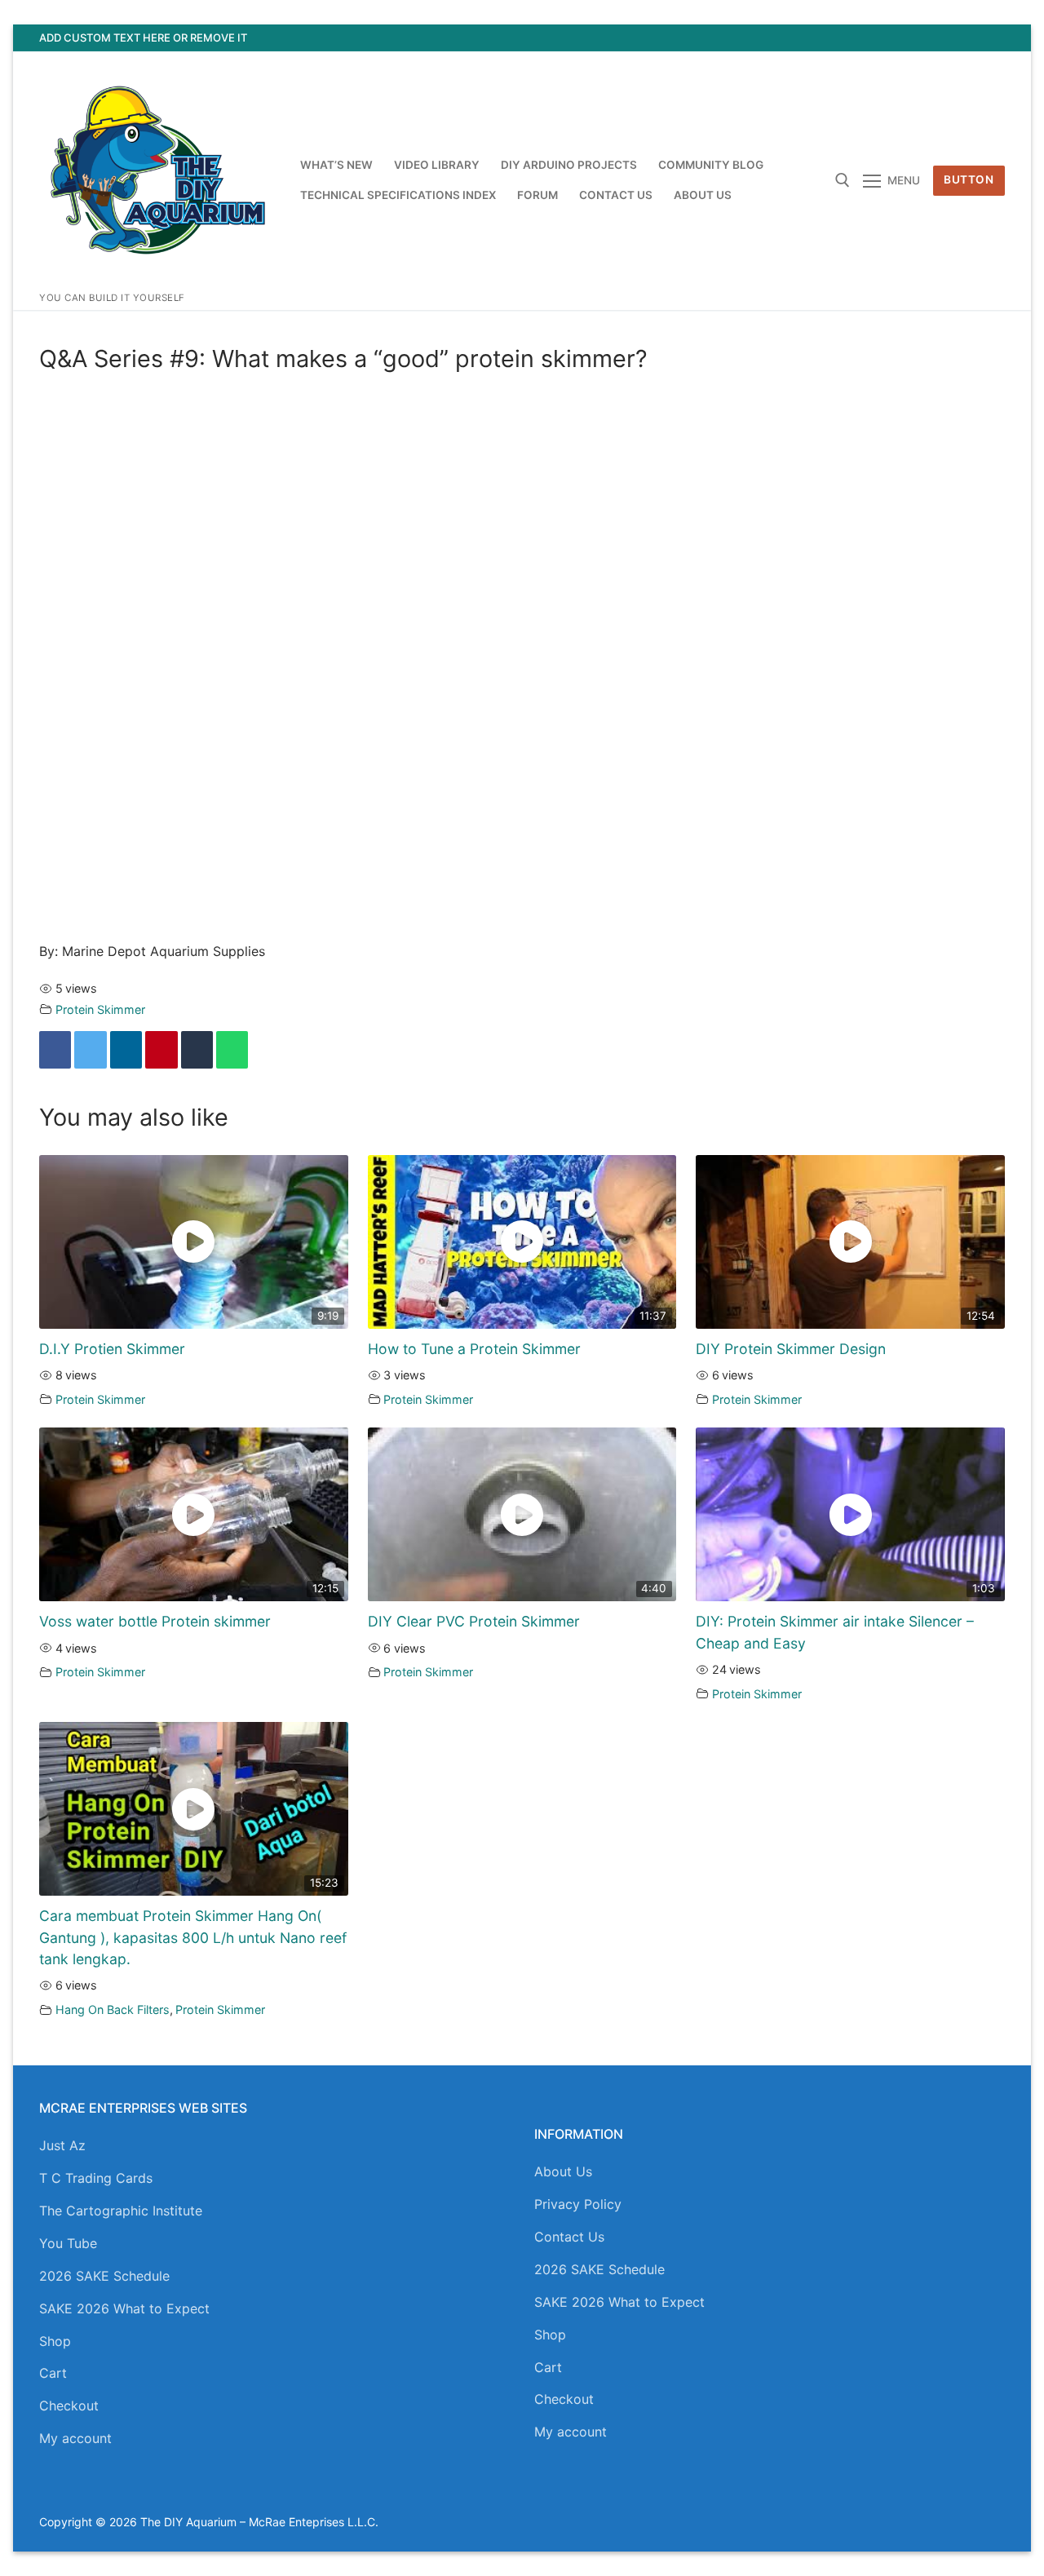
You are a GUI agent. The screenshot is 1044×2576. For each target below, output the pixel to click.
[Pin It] (161, 1050)
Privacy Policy (578, 2204)
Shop (55, 2341)
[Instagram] (963, 38)
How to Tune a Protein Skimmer (474, 1349)
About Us (563, 2171)
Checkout (69, 2406)
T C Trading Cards (96, 2178)
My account (75, 2438)
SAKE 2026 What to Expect (124, 2308)
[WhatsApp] (232, 1050)
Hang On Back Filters (113, 2009)
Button (969, 179)
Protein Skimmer (100, 1009)
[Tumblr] (197, 1050)
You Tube (68, 2243)
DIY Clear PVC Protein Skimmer (474, 1621)
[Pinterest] (992, 38)
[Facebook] (873, 38)
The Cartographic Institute (121, 2211)
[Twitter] (903, 38)
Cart (53, 2373)
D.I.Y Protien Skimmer (112, 1349)
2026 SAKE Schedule (104, 2276)
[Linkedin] (126, 1050)
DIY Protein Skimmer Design (791, 1349)
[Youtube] (933, 38)
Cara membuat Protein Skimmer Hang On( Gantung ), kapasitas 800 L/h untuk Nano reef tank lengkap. (193, 1937)
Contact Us (569, 2237)
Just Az (62, 2145)
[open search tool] (843, 180)
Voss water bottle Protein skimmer (155, 1621)
